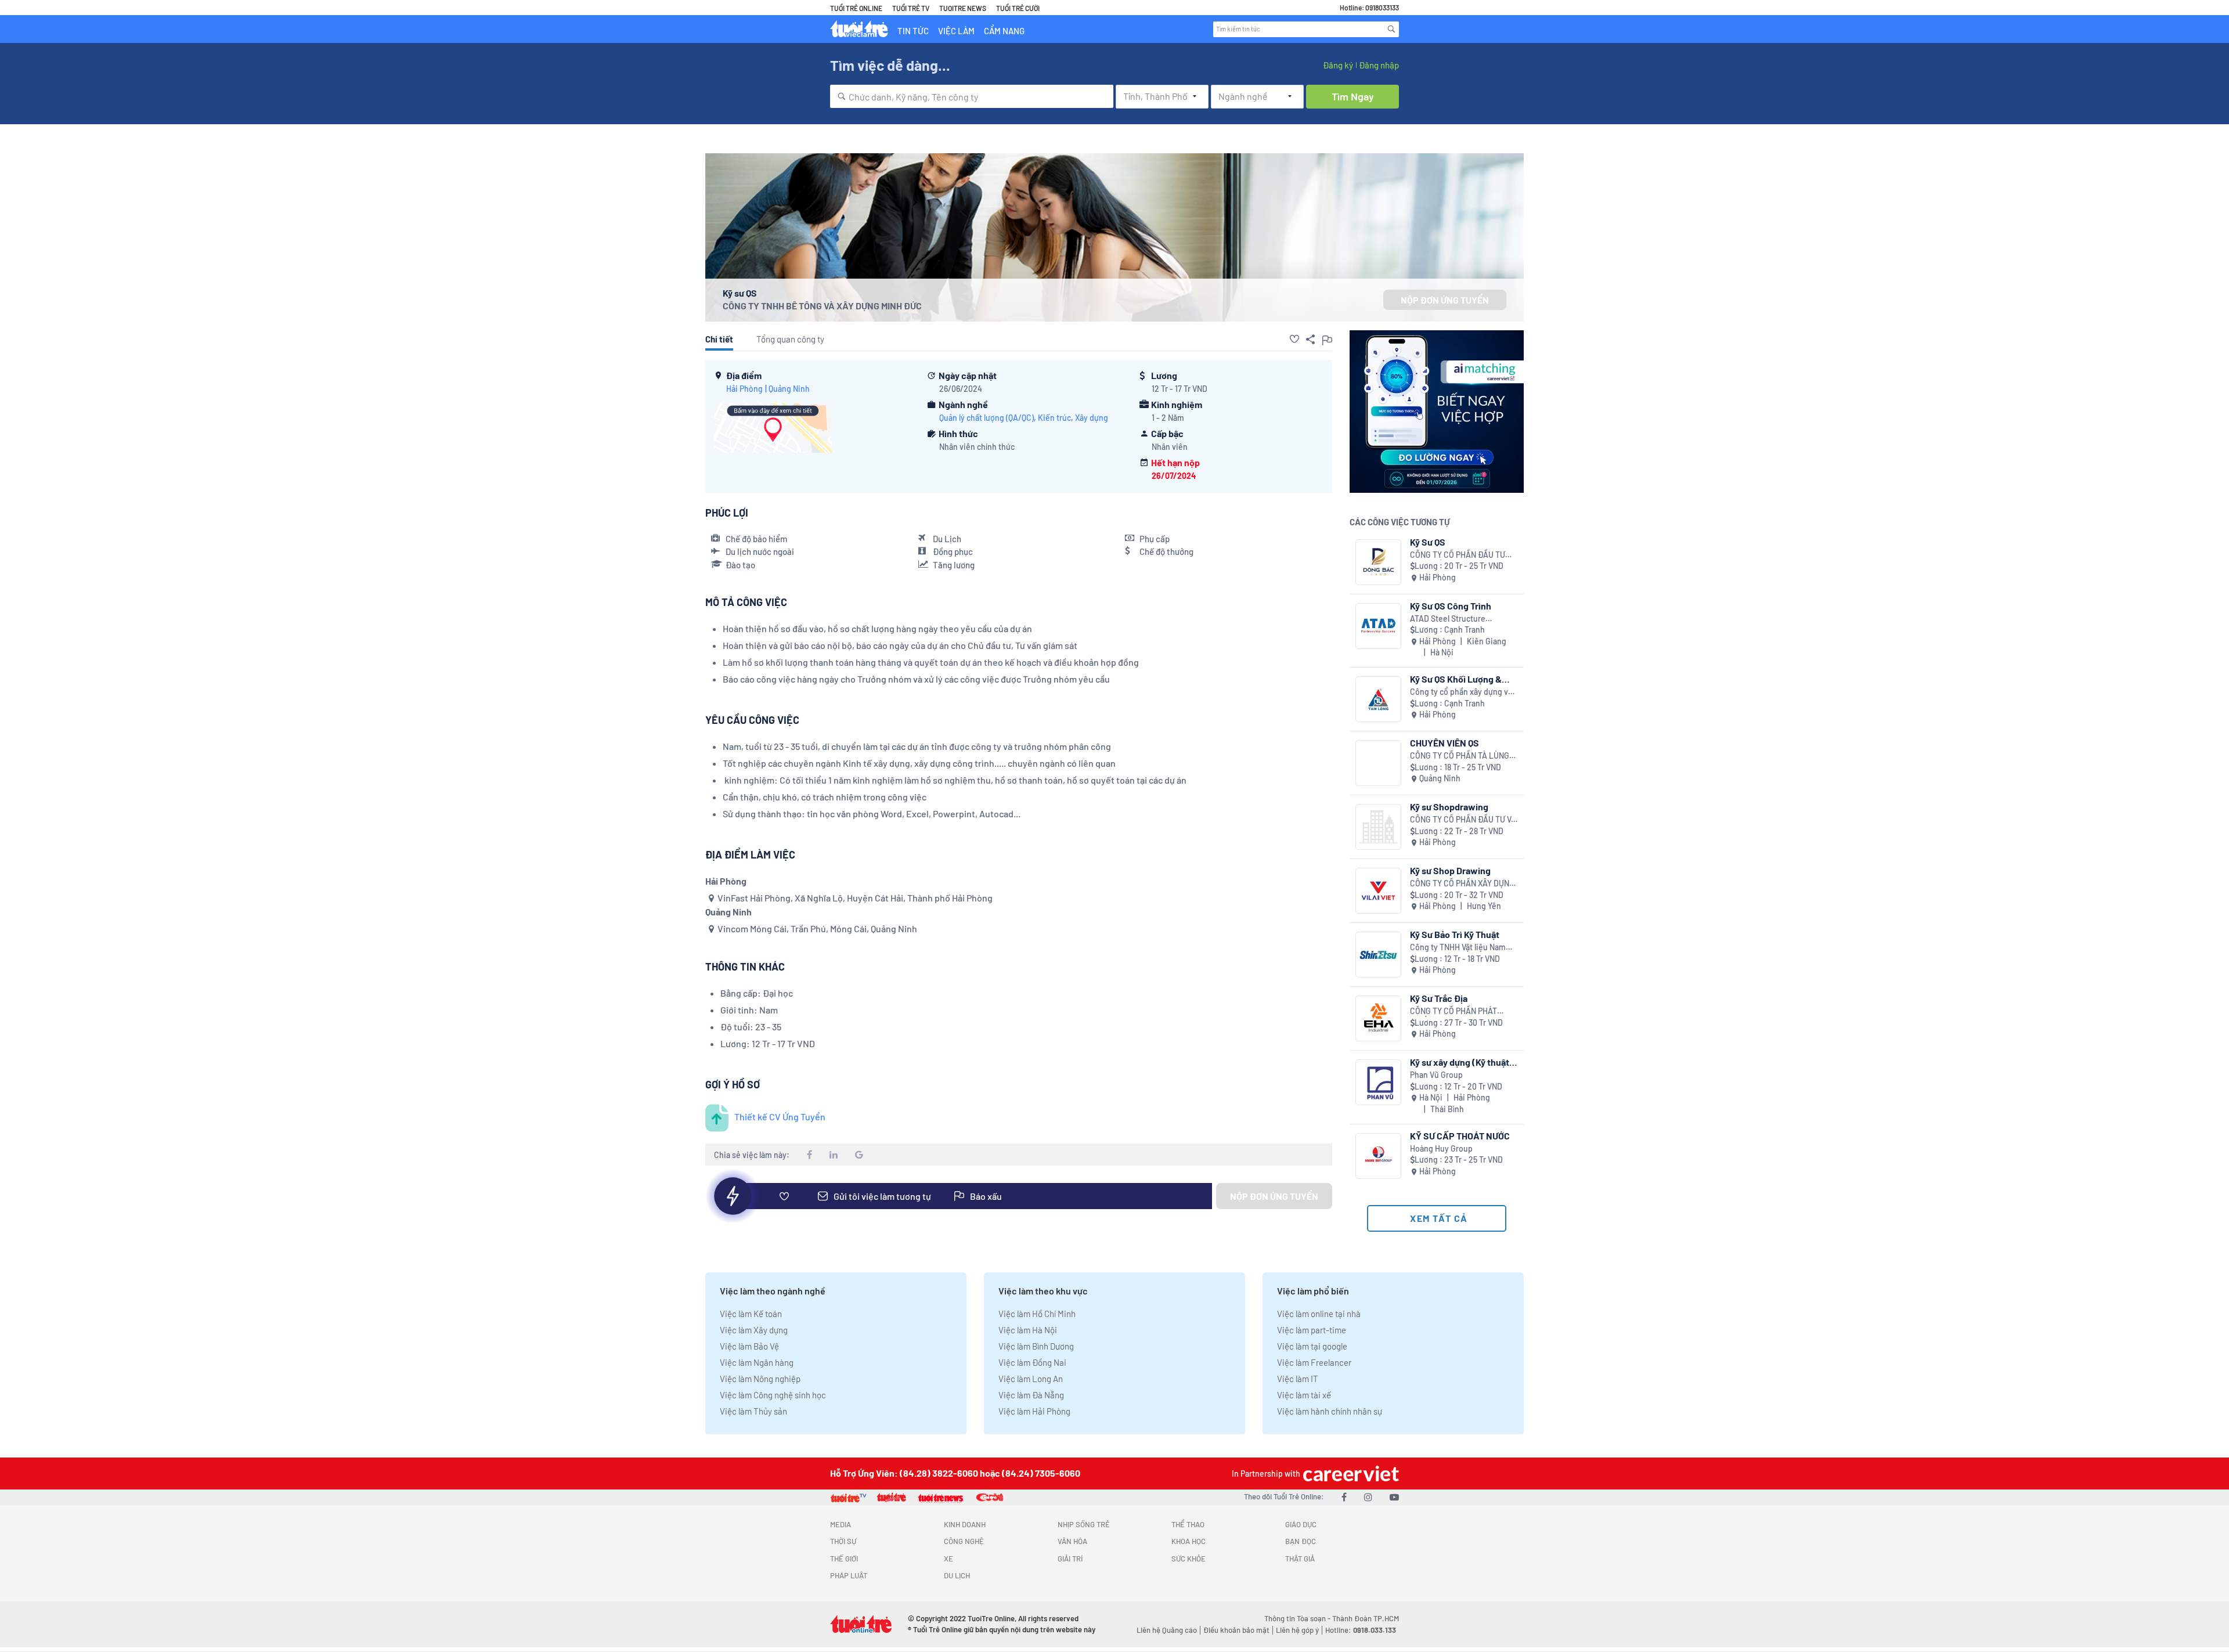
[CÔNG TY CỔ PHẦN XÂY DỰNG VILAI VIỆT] (1378, 891)
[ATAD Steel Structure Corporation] (1378, 626)
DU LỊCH (957, 1575)
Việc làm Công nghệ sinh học (773, 1395)
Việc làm (956, 31)
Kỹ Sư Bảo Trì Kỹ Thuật (1455, 934)
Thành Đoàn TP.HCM (1366, 1618)
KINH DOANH (965, 1524)
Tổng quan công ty (790, 339)
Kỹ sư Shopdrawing (1449, 807)
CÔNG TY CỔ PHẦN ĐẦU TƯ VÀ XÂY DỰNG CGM (1463, 820)
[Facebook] (1344, 1497)
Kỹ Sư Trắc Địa (1439, 998)
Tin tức (913, 31)
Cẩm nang (1004, 31)
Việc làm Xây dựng (754, 1330)
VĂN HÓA (1072, 1541)
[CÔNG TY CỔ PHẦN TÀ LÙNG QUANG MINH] (1378, 763)
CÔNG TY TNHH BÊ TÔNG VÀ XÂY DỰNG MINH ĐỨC (822, 306)
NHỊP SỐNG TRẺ (1084, 1524)
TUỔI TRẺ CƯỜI (1018, 8)
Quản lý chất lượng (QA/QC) (987, 418)
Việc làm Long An (1031, 1379)
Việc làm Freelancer (1314, 1362)
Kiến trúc (1054, 418)
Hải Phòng (744, 389)
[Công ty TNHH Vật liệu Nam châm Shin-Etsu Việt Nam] (1378, 955)
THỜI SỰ (843, 1541)
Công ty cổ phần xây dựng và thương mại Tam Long (1461, 692)
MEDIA (841, 1524)
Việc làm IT (1298, 1379)
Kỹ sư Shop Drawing (1450, 870)
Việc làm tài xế (1304, 1395)
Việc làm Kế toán (751, 1314)
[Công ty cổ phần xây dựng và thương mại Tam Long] (1378, 699)
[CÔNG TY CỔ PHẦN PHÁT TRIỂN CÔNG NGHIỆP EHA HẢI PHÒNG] (1378, 1018)
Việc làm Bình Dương (1036, 1346)
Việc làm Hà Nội (1028, 1330)
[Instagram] (1368, 1497)
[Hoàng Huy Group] (1378, 1156)
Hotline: (1361, 1630)
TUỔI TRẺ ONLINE (856, 8)
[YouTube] (1394, 1497)
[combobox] (972, 96)
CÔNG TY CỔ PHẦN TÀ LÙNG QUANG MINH (1460, 756)
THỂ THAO (1188, 1524)
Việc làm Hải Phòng (1034, 1411)
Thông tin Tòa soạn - (1298, 1618)
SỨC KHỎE (1189, 1559)
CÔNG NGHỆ (964, 1541)
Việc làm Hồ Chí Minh (1037, 1314)
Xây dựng (1092, 418)
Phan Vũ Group (1436, 1075)
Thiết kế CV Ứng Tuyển (780, 1117)
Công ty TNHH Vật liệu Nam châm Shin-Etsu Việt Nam (1458, 948)
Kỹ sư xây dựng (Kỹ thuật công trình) (1460, 1062)
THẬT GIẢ (1300, 1559)
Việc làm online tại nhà (1319, 1314)
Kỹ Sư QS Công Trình (1451, 606)
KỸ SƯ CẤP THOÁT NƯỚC (1460, 1136)
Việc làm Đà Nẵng (1031, 1395)
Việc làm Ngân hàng (757, 1362)
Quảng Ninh (789, 389)
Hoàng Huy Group (1441, 1148)
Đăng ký (1338, 65)
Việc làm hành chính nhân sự (1330, 1411)
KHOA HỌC (1189, 1541)
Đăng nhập (1379, 65)
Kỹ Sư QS (1428, 542)
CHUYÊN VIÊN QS (1444, 743)
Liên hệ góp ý (1297, 1630)
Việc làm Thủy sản (753, 1411)
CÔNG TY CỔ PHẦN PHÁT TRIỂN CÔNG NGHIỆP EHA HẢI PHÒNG (1462, 1011)
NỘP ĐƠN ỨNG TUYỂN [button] (1445, 300)
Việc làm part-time (1312, 1330)
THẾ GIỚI (844, 1559)
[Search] (1391, 29)
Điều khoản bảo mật (1236, 1630)
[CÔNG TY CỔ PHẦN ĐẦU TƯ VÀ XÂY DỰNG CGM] (1378, 827)
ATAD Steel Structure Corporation (1448, 619)
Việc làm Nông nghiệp (760, 1379)
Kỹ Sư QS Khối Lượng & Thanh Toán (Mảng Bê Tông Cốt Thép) (1456, 679)
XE (948, 1559)
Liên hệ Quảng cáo (1167, 1630)
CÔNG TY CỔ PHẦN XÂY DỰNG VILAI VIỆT (1462, 884)
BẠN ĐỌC (1301, 1541)
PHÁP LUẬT (849, 1575)
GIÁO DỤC (1301, 1524)
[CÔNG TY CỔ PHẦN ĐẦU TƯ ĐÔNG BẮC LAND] (1378, 562)
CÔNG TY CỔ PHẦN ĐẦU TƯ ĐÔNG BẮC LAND (1458, 555)
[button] (1294, 339)
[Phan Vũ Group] (1378, 1082)
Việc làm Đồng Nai (1032, 1362)
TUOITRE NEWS (963, 8)
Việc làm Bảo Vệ (749, 1346)
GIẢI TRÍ (1070, 1559)
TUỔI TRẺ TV (911, 8)
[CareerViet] (1350, 1474)
